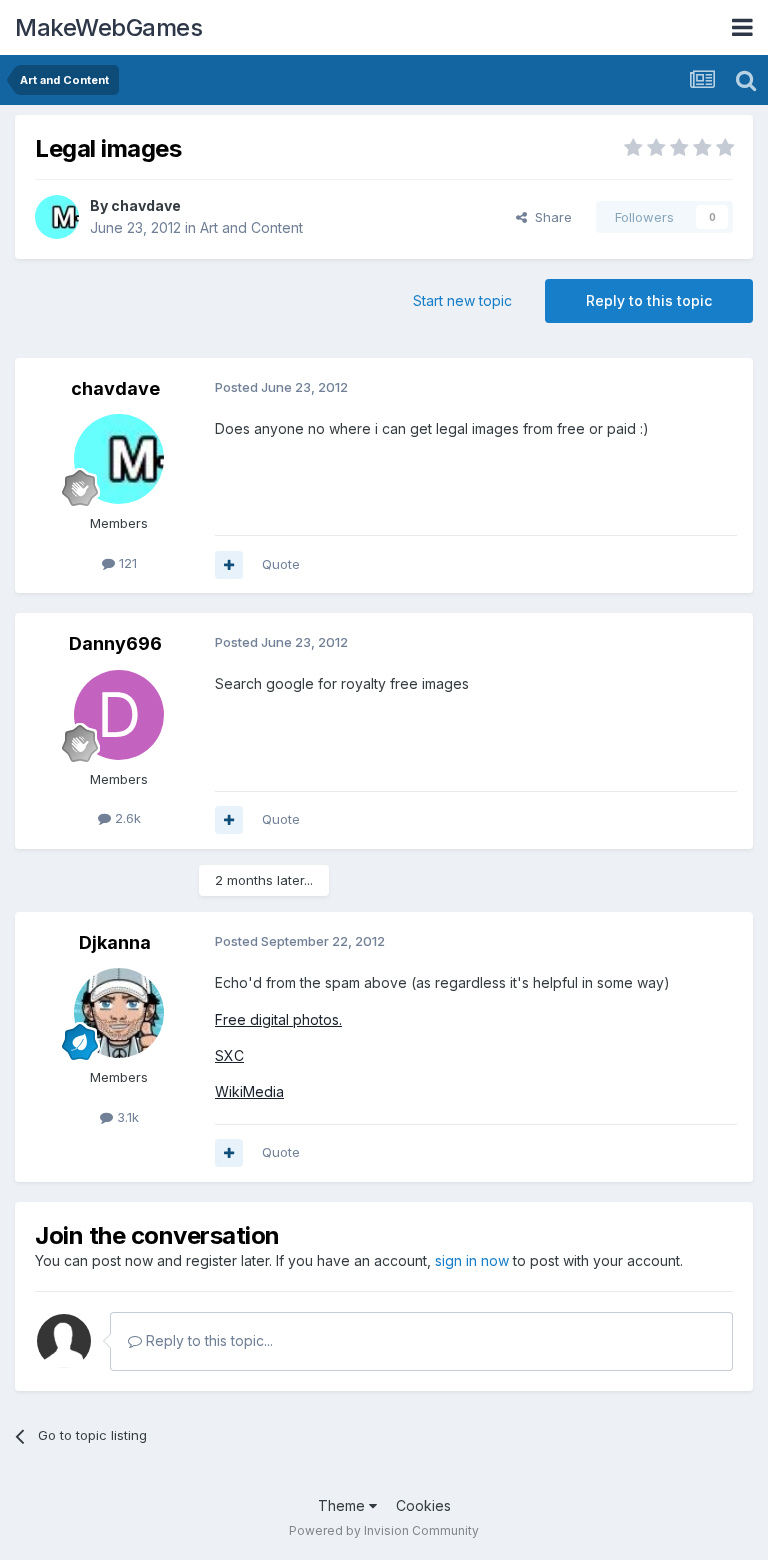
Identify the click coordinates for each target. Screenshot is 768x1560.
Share (549, 217)
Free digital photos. (278, 1019)
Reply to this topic (649, 300)
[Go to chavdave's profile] (57, 217)
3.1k (126, 1117)
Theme (343, 1505)
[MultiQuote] (229, 565)
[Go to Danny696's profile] (119, 715)
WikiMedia (249, 1091)
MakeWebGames (108, 27)
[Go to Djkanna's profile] (119, 1013)
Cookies (423, 1505)
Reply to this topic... (207, 1340)
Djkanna (115, 942)
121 (126, 563)
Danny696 (115, 643)
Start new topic (462, 300)
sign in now (472, 1260)
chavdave (146, 205)
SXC (229, 1055)
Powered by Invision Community (384, 1530)
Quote (281, 564)
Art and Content (251, 227)
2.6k (126, 818)
